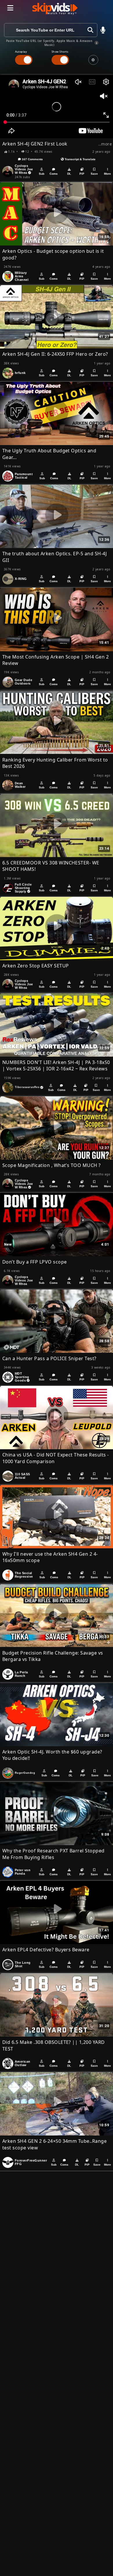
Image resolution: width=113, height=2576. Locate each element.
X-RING (21, 579)
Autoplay (21, 52)
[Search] (90, 30)
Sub (42, 174)
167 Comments (32, 159)
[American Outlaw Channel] (8, 2064)
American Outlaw (23, 2063)
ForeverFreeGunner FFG (31, 2162)
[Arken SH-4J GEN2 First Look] (57, 107)
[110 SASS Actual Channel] (8, 1476)
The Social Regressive (24, 1575)
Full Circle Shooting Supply (23, 888)
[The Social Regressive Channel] (8, 1575)
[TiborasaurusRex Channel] (8, 1088)
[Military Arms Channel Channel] (8, 276)
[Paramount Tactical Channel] (8, 476)
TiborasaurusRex (27, 1087)
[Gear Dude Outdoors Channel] (8, 682)
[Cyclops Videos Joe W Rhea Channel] (8, 172)
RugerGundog (25, 1773)
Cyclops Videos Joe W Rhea (24, 169)
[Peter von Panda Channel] (8, 1872)
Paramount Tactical (24, 476)
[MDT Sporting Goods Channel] (8, 1377)
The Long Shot (23, 1964)
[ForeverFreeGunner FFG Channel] (8, 2162)
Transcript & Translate (80, 159)
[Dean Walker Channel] (8, 785)
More (107, 174)
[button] (103, 30)
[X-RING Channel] (8, 579)
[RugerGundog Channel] (8, 1773)
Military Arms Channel (22, 276)
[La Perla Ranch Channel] (8, 1674)
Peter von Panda (23, 1872)
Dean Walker (20, 785)
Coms (54, 174)
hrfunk (20, 373)
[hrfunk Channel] (8, 373)
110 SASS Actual (22, 1476)
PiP (82, 174)
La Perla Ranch (21, 1674)
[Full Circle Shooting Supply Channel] (8, 888)
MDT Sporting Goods (22, 1377)
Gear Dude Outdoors (23, 682)
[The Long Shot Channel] (8, 1965)
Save (94, 174)
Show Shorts (60, 52)
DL (69, 174)
